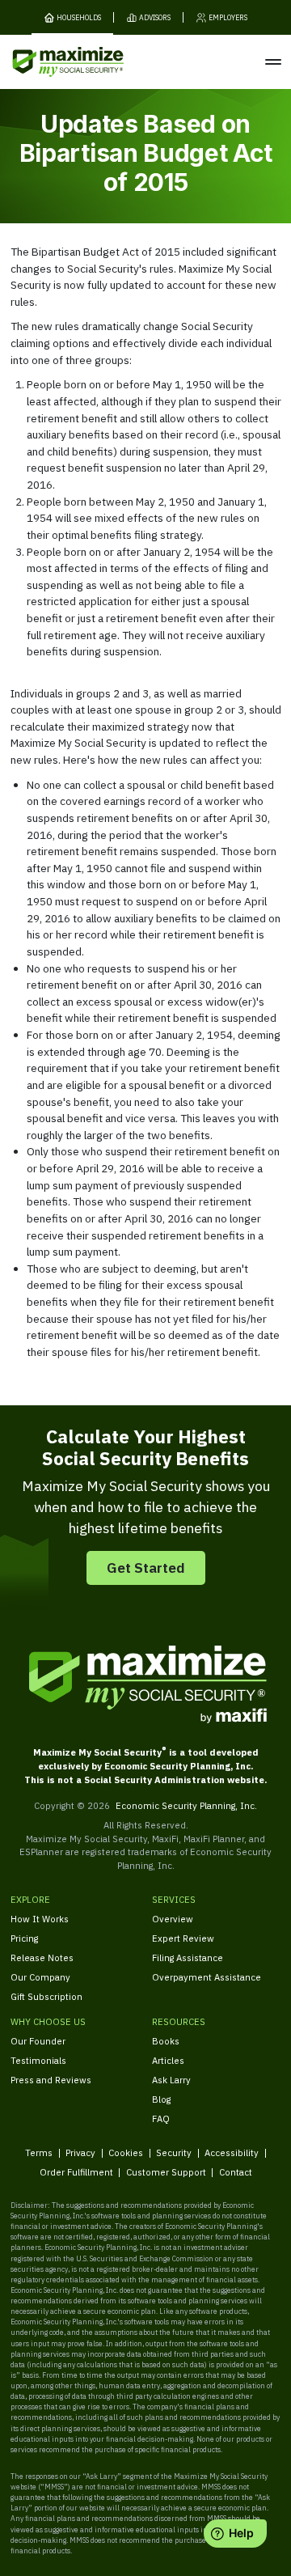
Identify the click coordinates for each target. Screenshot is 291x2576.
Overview (173, 1919)
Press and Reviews (51, 2080)
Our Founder (38, 2041)
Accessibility (232, 2152)
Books (166, 2041)
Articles (168, 2060)
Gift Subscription (46, 1996)
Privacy (80, 2152)
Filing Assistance (188, 1957)
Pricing (24, 1938)
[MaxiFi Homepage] (47, 62)
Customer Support (166, 2172)
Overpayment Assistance (207, 1977)
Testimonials (38, 2060)
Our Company (40, 1977)
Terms (39, 2152)
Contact (236, 2172)
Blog (161, 2099)
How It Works (40, 1919)
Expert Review (183, 1938)
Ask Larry (171, 2080)
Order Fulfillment (76, 2172)
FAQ (161, 2118)
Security (174, 2152)
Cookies (126, 2152)
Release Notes (42, 1957)
